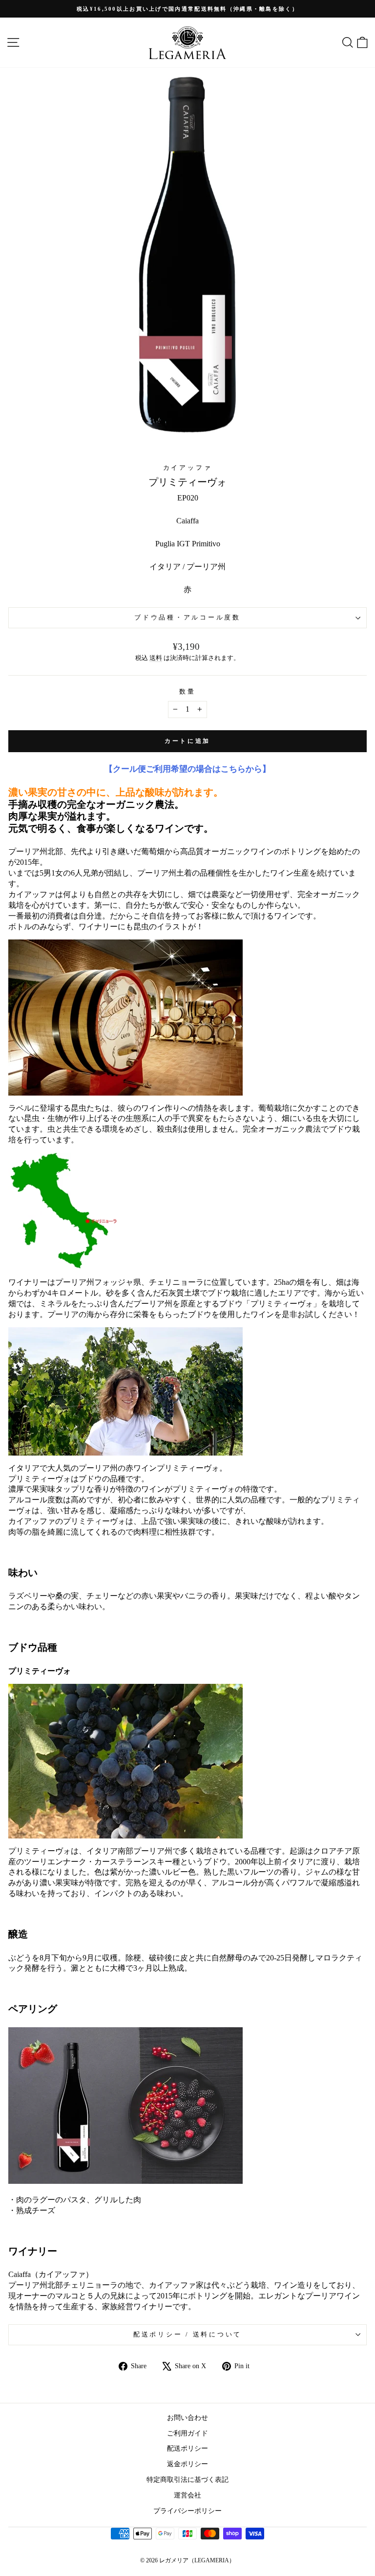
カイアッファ (188, 468)
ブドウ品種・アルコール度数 (187, 618)
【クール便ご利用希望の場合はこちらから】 (187, 769)
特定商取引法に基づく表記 (187, 2479)
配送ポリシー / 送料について (187, 2335)
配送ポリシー (187, 2448)
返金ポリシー (187, 2464)
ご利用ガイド (187, 2433)
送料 (156, 658)
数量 (187, 692)
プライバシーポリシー (187, 2511)
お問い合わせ (187, 2417)
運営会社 (187, 2495)
